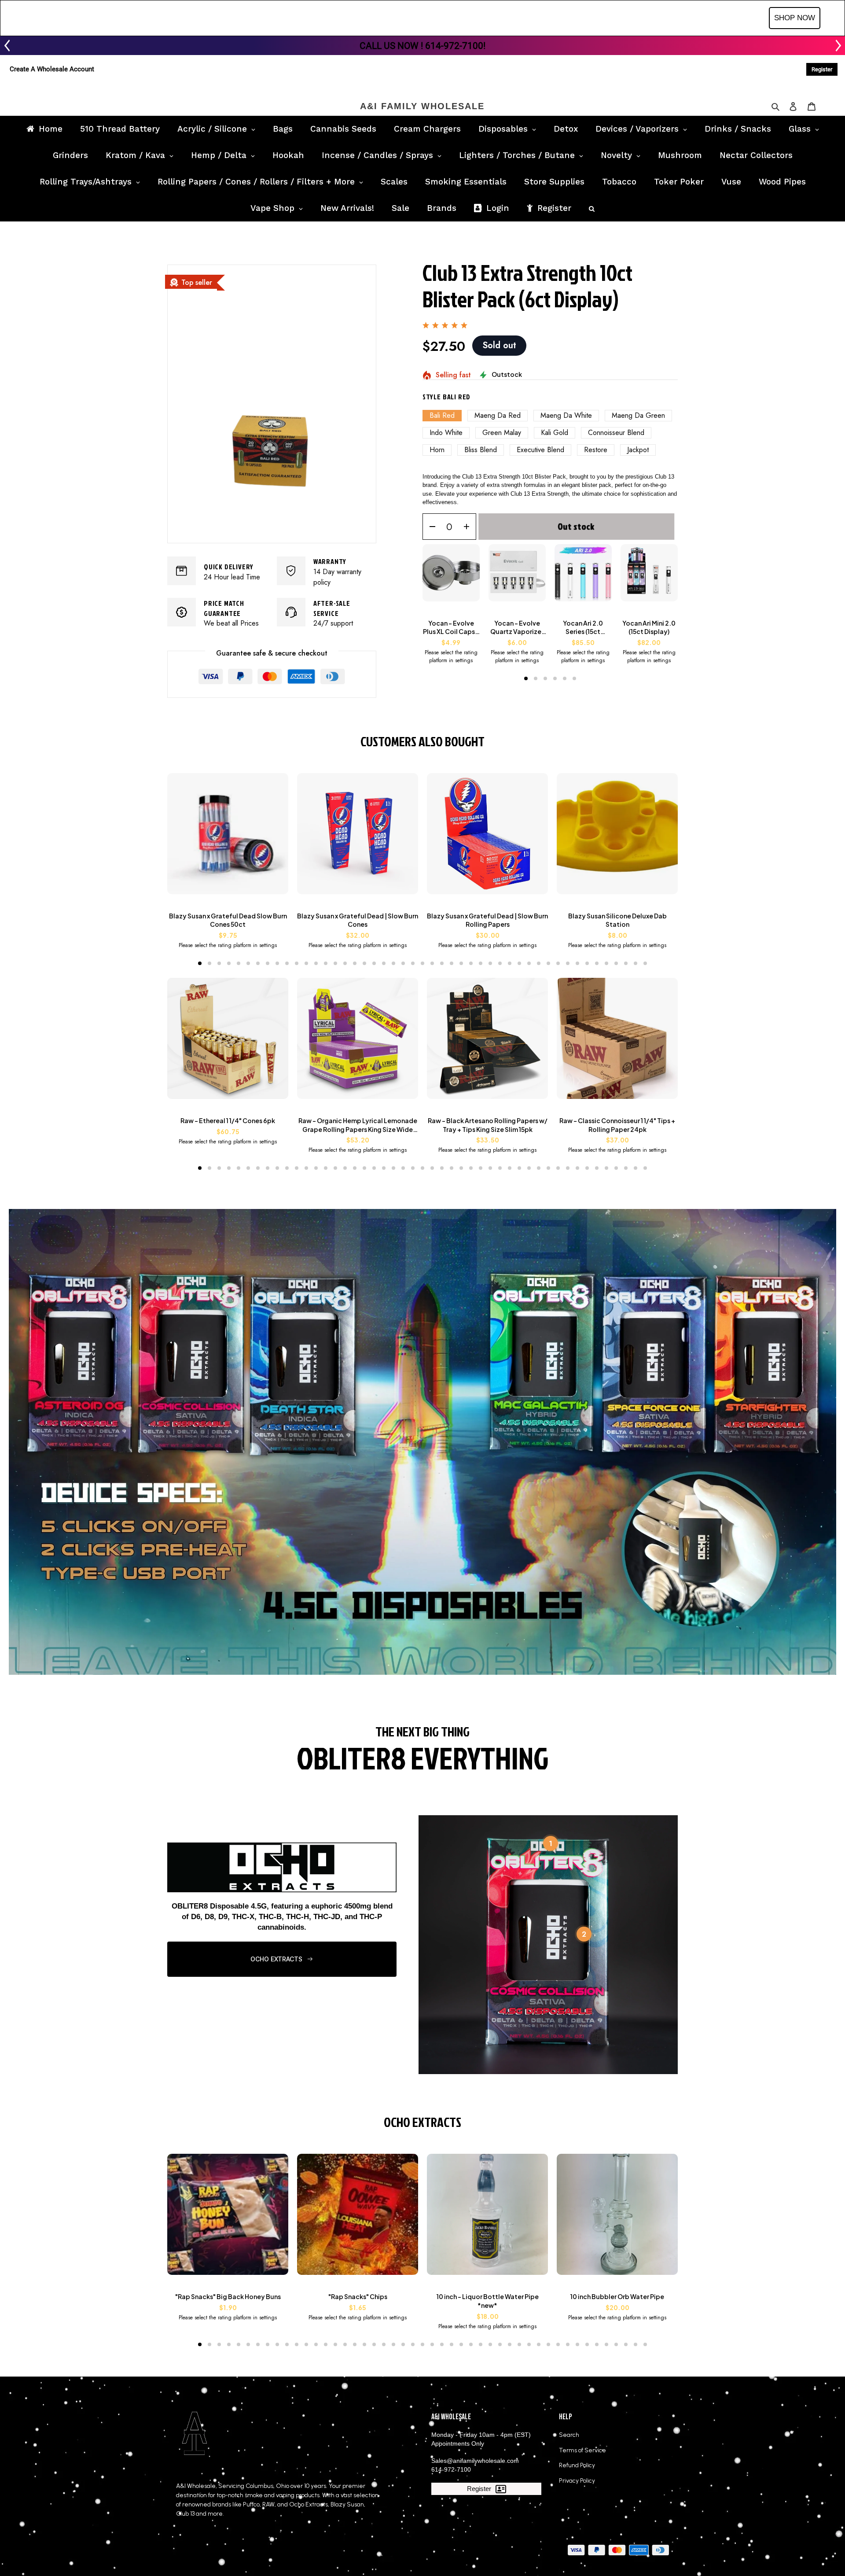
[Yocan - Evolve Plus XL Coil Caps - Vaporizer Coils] (451, 577)
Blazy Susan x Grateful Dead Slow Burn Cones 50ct (228, 920)
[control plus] (469, 527)
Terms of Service (582, 2450)
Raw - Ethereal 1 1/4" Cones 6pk (228, 1120)
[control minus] (429, 527)
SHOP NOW (795, 18)
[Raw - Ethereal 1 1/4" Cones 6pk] (228, 1043)
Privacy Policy (577, 2481)
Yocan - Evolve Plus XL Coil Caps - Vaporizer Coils (451, 628)
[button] (526, 678)
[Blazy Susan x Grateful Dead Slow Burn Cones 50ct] (228, 838)
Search (569, 2435)
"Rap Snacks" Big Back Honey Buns (228, 2296)
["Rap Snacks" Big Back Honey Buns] (228, 2219)
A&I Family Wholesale (422, 106)
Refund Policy (577, 2465)
